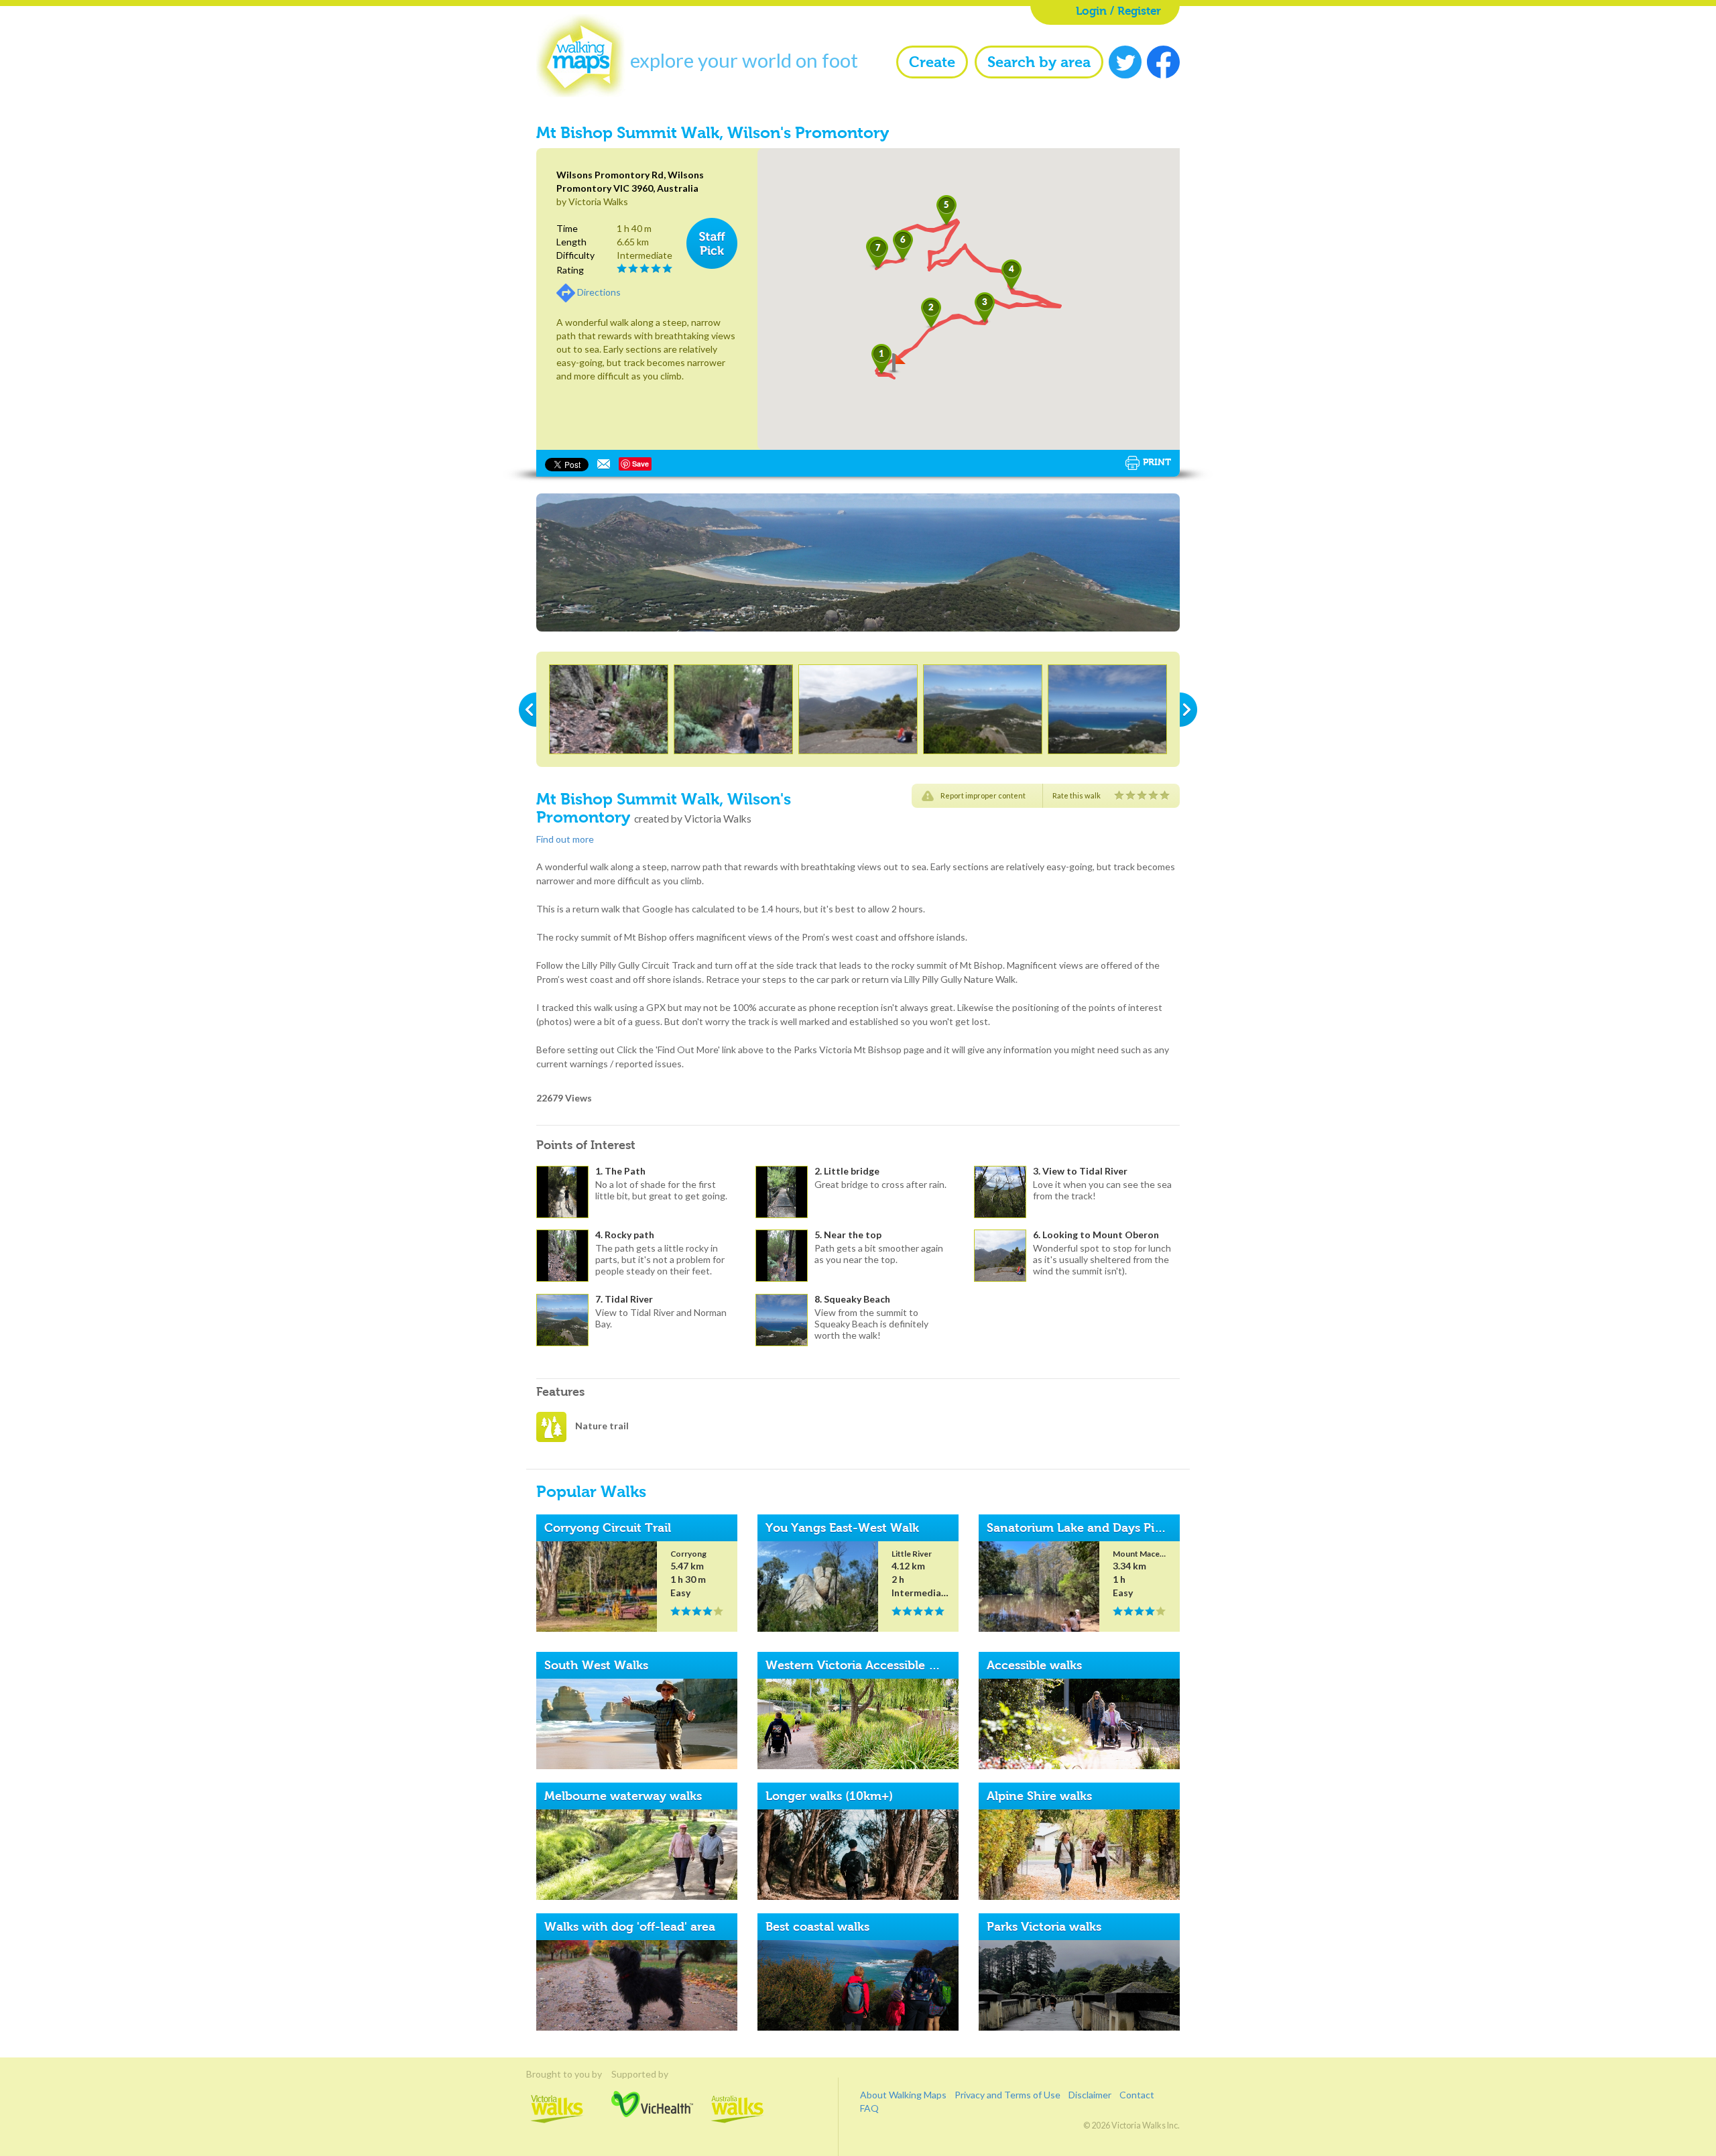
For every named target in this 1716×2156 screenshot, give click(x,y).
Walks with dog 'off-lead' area (630, 1927)
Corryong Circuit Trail (608, 1528)
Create (932, 62)
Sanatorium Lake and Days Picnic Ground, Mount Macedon (1157, 1528)
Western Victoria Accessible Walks (864, 1665)
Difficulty (575, 255)
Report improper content (983, 795)
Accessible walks (1034, 1665)
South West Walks (596, 1665)
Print (1157, 462)
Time (567, 228)
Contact (1137, 2095)
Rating (570, 270)
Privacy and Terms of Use (1007, 2095)
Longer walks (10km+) (829, 1796)
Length (571, 242)
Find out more (565, 839)
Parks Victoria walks (1044, 1927)
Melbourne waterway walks (623, 1796)
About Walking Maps (903, 2095)
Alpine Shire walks (1039, 1796)
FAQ (869, 2108)
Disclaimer (1090, 2095)
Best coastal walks (817, 1927)
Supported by (652, 2074)
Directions (599, 292)
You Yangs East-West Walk (842, 1528)
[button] (931, 313)
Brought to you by (557, 2074)
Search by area (1039, 62)
